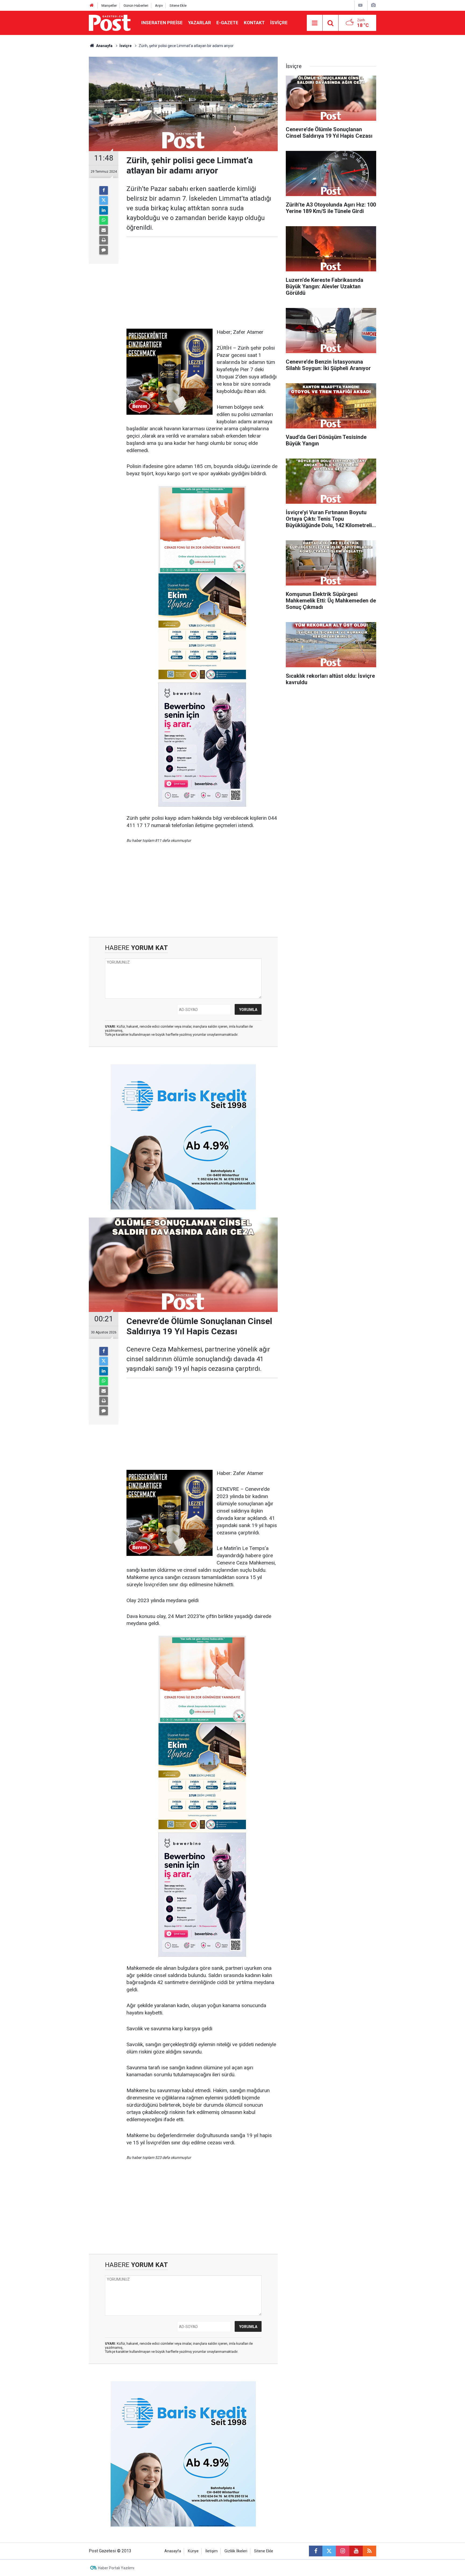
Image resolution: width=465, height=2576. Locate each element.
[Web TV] (360, 5)
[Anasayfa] (92, 6)
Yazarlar (200, 23)
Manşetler (109, 6)
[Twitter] (104, 200)
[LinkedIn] (104, 210)
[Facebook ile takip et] (316, 2551)
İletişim (212, 2551)
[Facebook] (104, 190)
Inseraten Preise (162, 23)
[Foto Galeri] (373, 5)
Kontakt (254, 23)
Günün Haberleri (136, 6)
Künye (193, 2551)
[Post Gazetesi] (110, 22)
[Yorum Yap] (104, 250)
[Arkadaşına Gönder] (104, 230)
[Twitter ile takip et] (329, 2551)
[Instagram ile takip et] (343, 2551)
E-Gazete (227, 23)
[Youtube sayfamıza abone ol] (356, 2551)
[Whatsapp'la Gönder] (104, 220)
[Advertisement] (202, 283)
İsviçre (279, 23)
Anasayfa (173, 2551)
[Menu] (315, 23)
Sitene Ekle (178, 6)
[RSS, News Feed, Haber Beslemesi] (369, 2551)
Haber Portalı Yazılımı (116, 2568)
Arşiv (159, 6)
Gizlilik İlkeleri (236, 2551)
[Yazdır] (104, 240)
